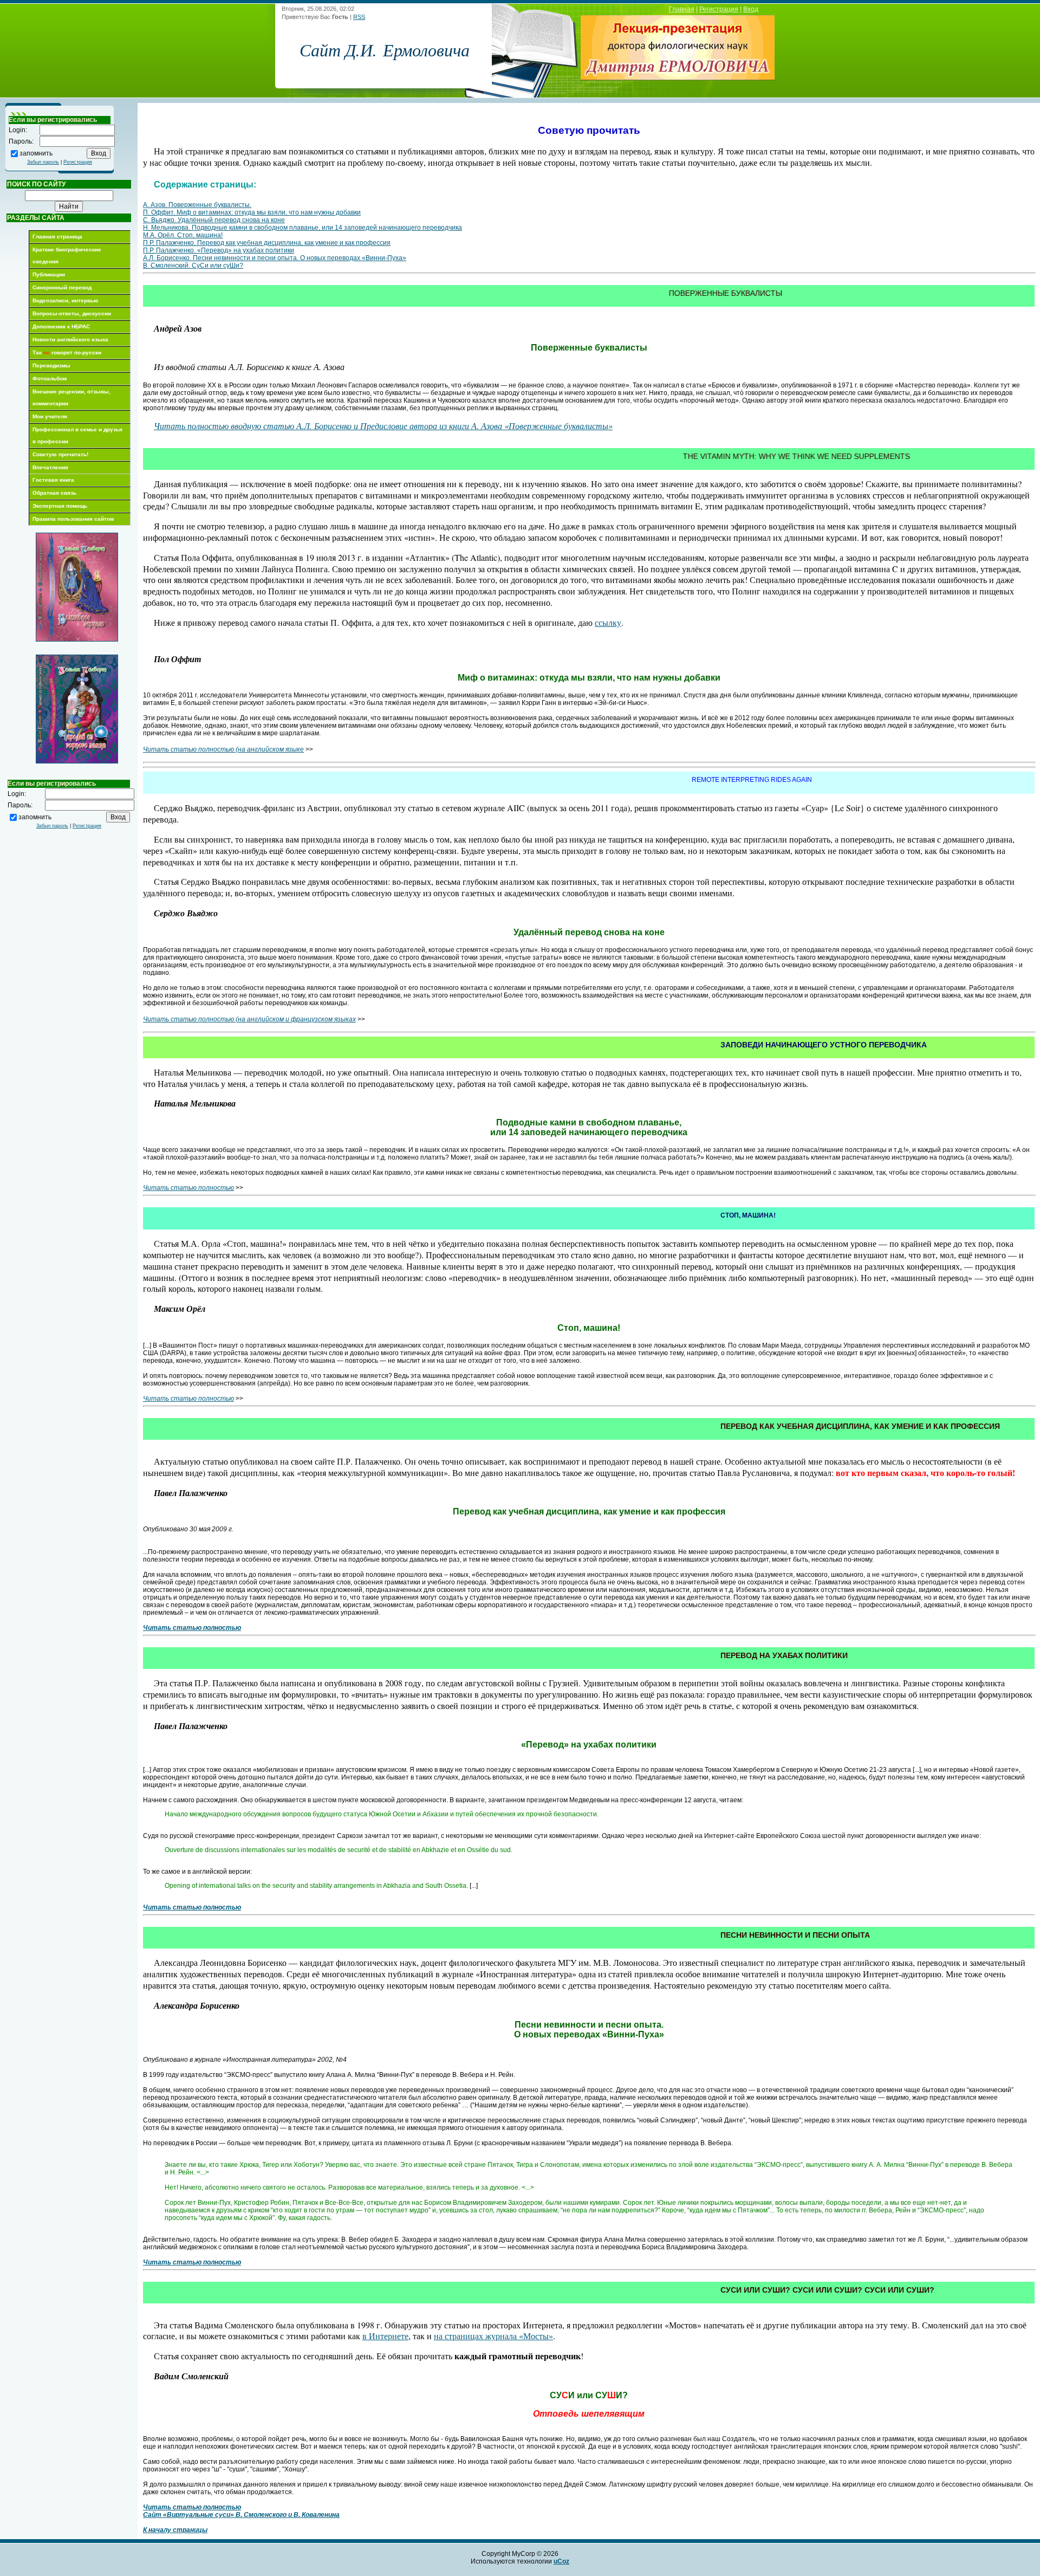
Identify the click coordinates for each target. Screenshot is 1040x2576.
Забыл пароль (43, 162)
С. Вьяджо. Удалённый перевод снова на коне (214, 220)
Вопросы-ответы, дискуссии (72, 313)
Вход (751, 9)
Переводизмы (51, 365)
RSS (359, 17)
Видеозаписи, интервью (66, 300)
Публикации (49, 274)
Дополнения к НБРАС (61, 326)
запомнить (36, 153)
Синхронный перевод (62, 287)
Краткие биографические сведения (67, 255)
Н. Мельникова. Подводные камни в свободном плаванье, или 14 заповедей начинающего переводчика (303, 228)
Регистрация (719, 9)
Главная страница (57, 237)
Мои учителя (50, 416)
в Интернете (385, 2336)
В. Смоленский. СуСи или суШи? (193, 266)
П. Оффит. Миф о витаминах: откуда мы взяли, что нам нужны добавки (252, 212)
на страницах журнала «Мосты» (493, 2336)
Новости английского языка (70, 339)
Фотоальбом (50, 378)
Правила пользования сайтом (73, 519)
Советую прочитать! (60, 454)
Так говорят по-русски (67, 352)
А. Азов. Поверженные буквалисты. (197, 205)
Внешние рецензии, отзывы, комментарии (71, 397)
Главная (682, 9)
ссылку (608, 622)
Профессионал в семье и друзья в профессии (77, 435)
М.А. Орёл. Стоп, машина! (183, 235)
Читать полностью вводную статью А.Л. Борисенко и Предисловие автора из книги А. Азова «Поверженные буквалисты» (383, 426)
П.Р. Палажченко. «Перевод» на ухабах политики (219, 250)
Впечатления (50, 467)
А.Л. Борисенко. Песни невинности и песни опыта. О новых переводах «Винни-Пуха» (275, 258)
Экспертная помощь (60, 506)
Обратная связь (54, 493)
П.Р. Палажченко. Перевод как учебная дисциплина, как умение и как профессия (267, 243)
